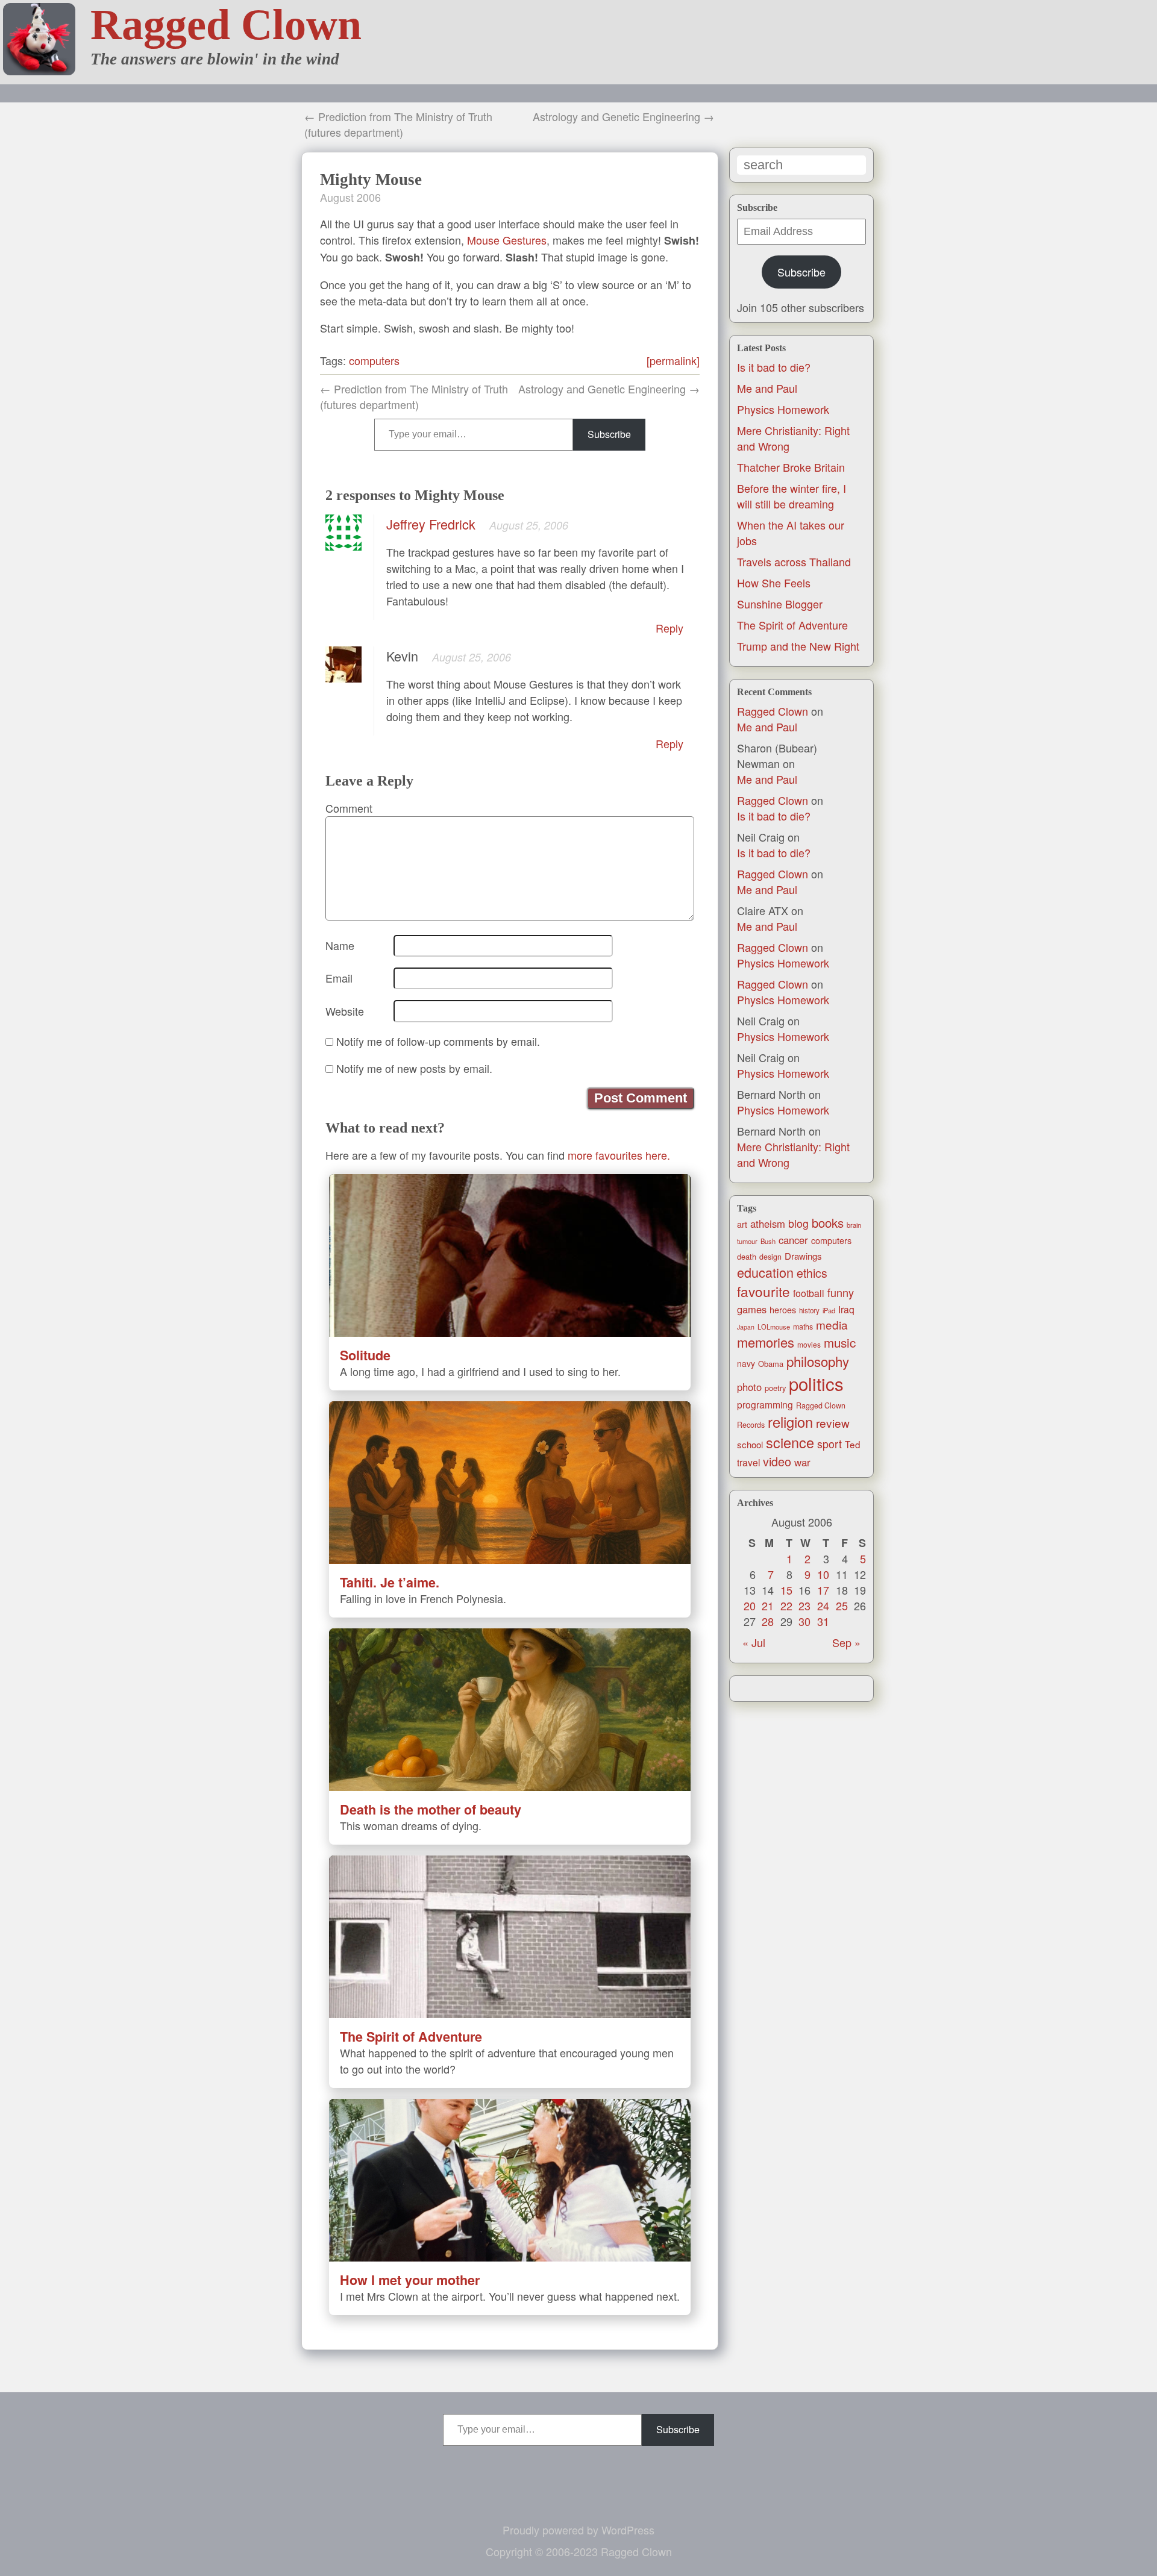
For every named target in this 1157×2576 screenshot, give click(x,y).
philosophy (818, 1361)
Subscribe (801, 272)
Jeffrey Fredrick (431, 524)
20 (750, 1605)
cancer (793, 1240)
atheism (768, 1224)
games (752, 1309)
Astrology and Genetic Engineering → (623, 116)
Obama (771, 1364)
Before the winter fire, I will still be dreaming (792, 496)
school (750, 1444)
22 (786, 1605)
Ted (853, 1444)
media (832, 1324)
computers (831, 1240)
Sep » (846, 1642)
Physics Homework (783, 409)
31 (823, 1621)
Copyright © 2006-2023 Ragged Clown (579, 2551)
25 (842, 1605)
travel (748, 1462)
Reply (669, 628)
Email (339, 978)
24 (823, 1605)
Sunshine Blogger (780, 604)
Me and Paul (767, 388)
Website (345, 1011)
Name (340, 945)
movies (809, 1344)
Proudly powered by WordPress (578, 2530)
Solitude (365, 1355)
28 (768, 1621)
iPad (829, 1310)
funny (841, 1292)
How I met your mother (410, 2280)
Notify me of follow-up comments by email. (438, 1041)
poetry (775, 1388)
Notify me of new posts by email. (414, 1068)
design (770, 1257)
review (833, 1423)
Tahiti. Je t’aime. (390, 1582)
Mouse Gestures (507, 240)
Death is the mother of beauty (431, 1809)
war (802, 1462)
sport (829, 1444)
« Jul (754, 1642)
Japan (746, 1327)
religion (790, 1422)
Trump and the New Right (798, 646)
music (840, 1342)
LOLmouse (774, 1327)
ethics (812, 1273)
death (747, 1256)
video (777, 1461)
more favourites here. (619, 1155)
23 (804, 1605)
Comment (349, 808)
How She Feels (774, 583)
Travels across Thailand (794, 561)
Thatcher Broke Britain (791, 467)
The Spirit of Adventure (792, 625)
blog (798, 1223)
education (765, 1272)
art (742, 1224)
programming (765, 1404)
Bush (768, 1241)
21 (768, 1605)
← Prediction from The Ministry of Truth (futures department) (398, 124)
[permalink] (673, 360)
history (809, 1310)
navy (746, 1363)
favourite (763, 1291)
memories (766, 1342)
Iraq (846, 1309)
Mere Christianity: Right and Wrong (793, 1154)
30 (804, 1621)
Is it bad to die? (774, 367)
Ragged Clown (226, 25)
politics (816, 1383)
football (809, 1293)
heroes (783, 1310)
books (828, 1223)
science (790, 1442)
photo (749, 1387)
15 (786, 1590)
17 (823, 1590)
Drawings (803, 1256)
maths (803, 1327)
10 (823, 1574)
